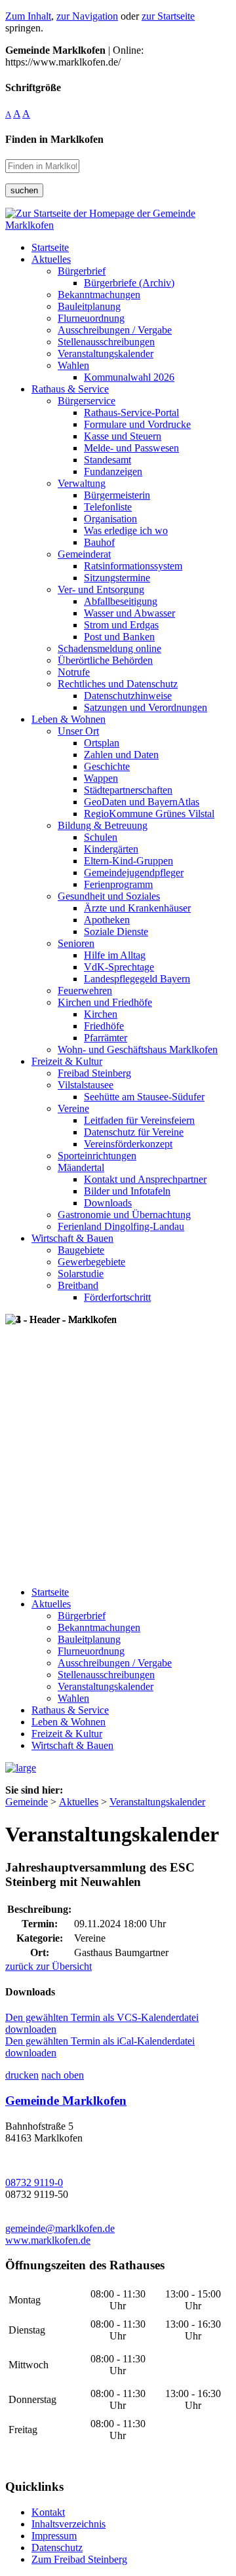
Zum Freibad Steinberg (79, 2559)
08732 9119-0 (34, 2182)
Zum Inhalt (28, 16)
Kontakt (48, 2512)
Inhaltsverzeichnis (69, 2524)
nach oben (63, 2075)
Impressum (54, 2536)
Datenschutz (57, 2547)
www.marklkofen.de (48, 2240)
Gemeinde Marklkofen (66, 2101)
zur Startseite (168, 16)
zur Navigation (87, 16)
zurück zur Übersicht (49, 1966)
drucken (22, 2075)
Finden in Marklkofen (54, 139)
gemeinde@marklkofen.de (60, 2228)
